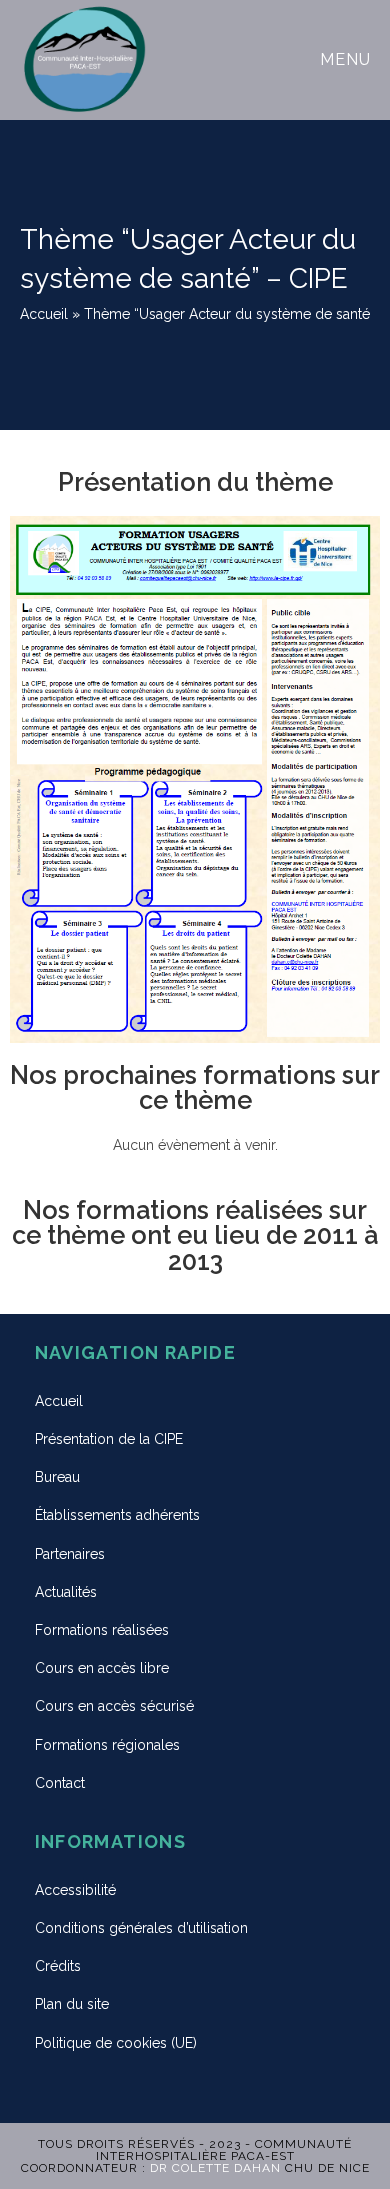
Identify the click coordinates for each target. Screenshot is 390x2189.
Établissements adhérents (117, 1515)
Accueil (44, 314)
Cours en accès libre (102, 1668)
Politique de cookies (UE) (116, 2043)
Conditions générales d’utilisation (141, 1928)
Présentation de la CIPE (109, 1439)
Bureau (57, 1477)
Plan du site (72, 2004)
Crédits (58, 1966)
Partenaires (70, 1554)
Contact (60, 1783)
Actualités (66, 1592)
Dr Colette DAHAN (215, 2168)
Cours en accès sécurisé (114, 1706)
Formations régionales (107, 1745)
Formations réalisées (102, 1630)
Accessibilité (75, 1890)
